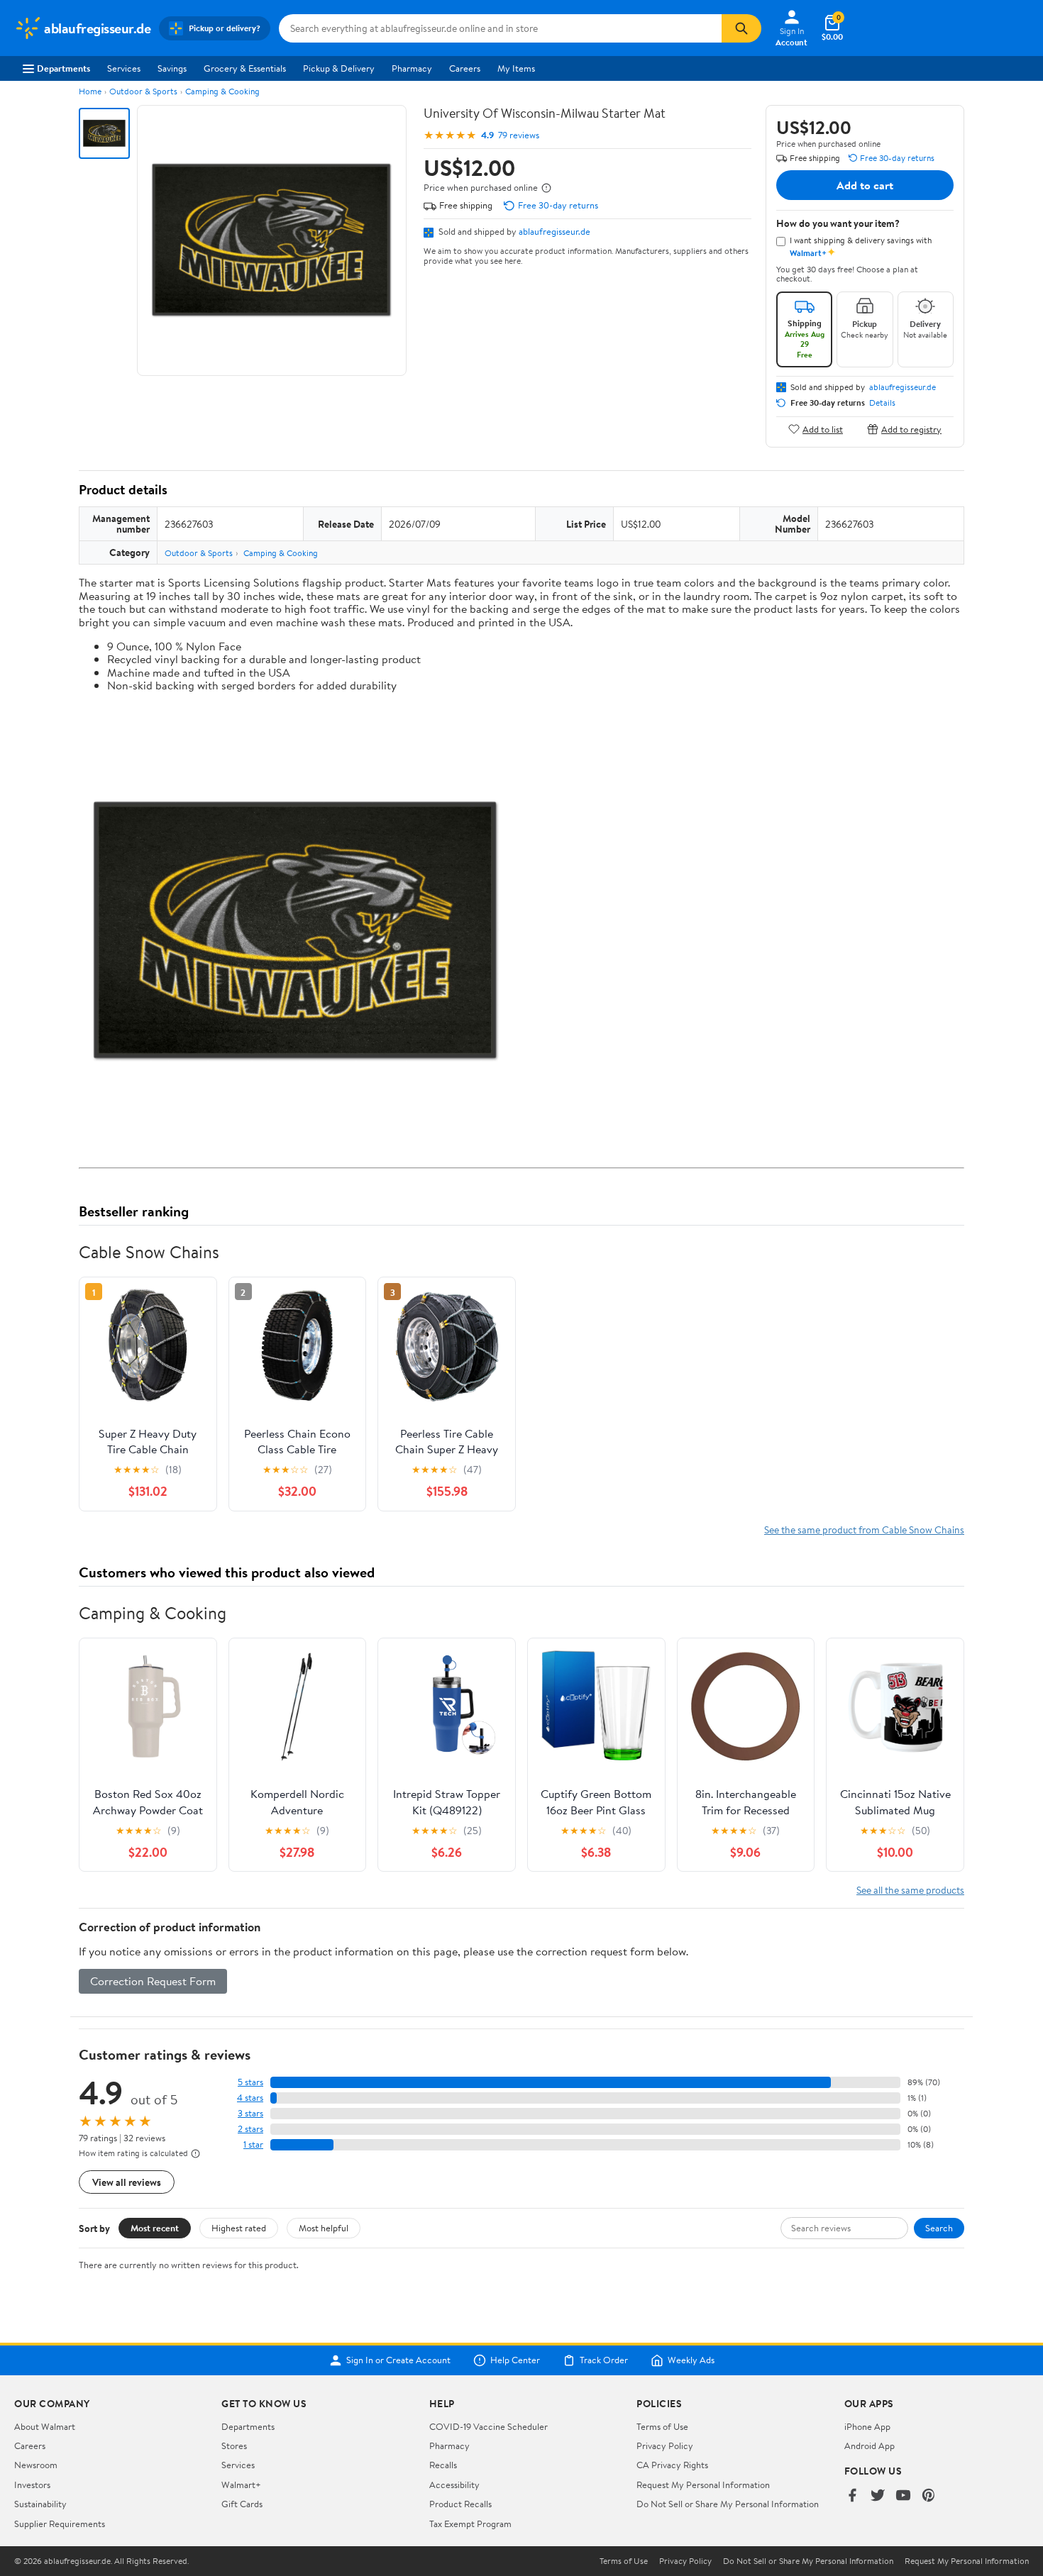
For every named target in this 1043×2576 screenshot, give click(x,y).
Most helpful (324, 2228)
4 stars (250, 2098)
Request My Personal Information (703, 2485)
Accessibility (454, 2485)
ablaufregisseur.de (554, 231)
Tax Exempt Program (470, 2524)
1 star (253, 2144)
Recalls (443, 2465)
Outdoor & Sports (143, 91)
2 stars (250, 2129)
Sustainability (40, 2504)
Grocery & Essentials (245, 68)
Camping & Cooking (222, 91)
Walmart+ (241, 2485)
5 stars (250, 2082)
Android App (870, 2445)
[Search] (741, 28)
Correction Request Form (153, 1981)
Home (90, 91)
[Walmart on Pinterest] (929, 2496)
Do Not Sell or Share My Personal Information (728, 2504)
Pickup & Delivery (339, 68)
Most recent (155, 2228)
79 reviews (519, 135)
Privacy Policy (665, 2445)
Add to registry (911, 429)
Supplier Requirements (60, 2524)
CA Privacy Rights (672, 2465)
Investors (32, 2485)
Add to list (823, 429)
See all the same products (910, 1890)
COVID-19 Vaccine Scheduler (489, 2426)
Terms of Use (662, 2426)
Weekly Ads (691, 2360)
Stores (234, 2445)
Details (882, 403)
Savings (172, 68)
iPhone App (867, 2426)
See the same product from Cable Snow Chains (864, 1529)
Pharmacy (412, 68)
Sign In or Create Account (398, 2360)
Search (939, 2228)
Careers (465, 68)
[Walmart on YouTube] (903, 2496)
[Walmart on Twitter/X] (878, 2496)
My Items (516, 68)
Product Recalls (460, 2504)
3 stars (250, 2113)
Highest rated (239, 2228)
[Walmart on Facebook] (852, 2496)
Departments (64, 68)
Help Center (515, 2360)
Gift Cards (242, 2504)
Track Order (604, 2360)
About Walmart (45, 2426)
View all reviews (127, 2182)
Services (124, 68)
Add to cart (865, 185)
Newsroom (36, 2465)
